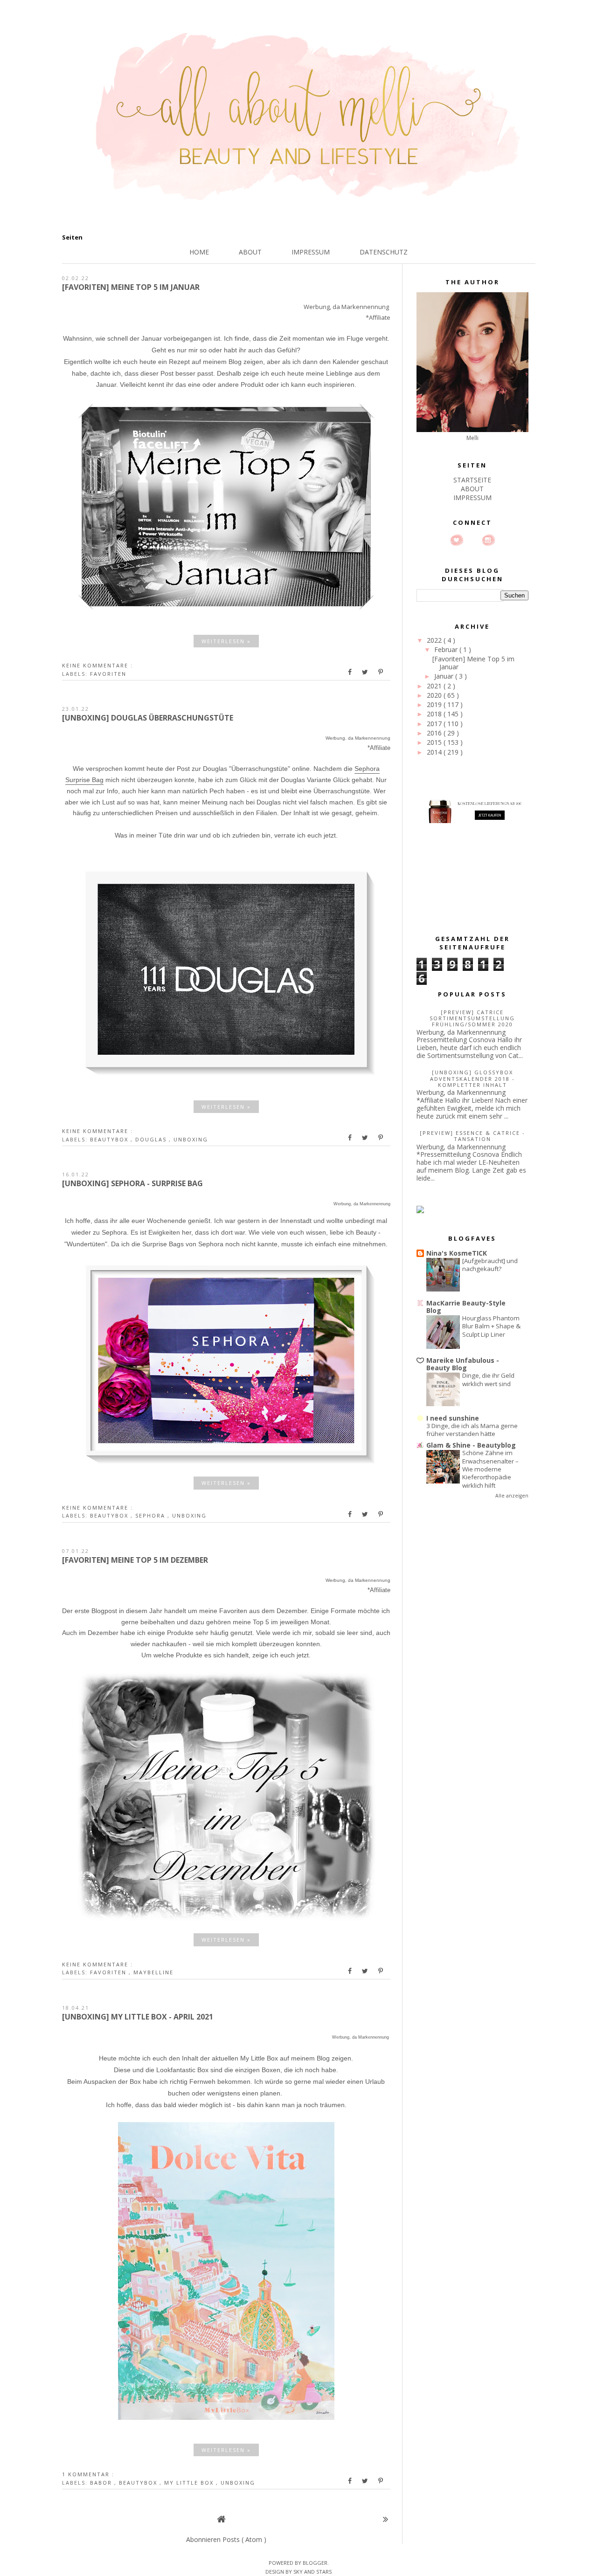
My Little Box (190, 2483)
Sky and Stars (312, 2572)
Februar (447, 649)
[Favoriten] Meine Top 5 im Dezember (135, 1560)
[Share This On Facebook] (350, 672)
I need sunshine (453, 1418)
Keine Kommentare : (97, 665)
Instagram (488, 540)
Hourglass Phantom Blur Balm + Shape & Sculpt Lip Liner (491, 1326)
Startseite (472, 480)
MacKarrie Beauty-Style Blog (466, 1307)
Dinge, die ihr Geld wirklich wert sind (488, 1379)
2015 (435, 742)
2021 (435, 686)
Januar (445, 676)
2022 (435, 640)
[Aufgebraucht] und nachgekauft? (490, 1265)
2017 (435, 724)
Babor (102, 2483)
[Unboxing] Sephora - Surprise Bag (132, 1183)
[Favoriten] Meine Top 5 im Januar (131, 287)
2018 (435, 714)
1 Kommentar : (88, 2474)
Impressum (311, 252)
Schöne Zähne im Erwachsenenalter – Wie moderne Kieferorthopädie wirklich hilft (490, 1469)
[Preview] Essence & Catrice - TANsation (472, 1136)
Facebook (472, 540)
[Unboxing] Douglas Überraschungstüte (148, 718)
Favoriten (108, 674)
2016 (435, 733)
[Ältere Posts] (385, 2519)
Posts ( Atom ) (244, 2539)
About (250, 252)
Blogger (315, 2563)
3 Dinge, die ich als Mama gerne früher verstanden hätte (472, 1430)
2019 (435, 704)
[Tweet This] (366, 672)
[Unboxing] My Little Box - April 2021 (138, 2017)
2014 (435, 752)
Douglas (152, 1139)
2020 (435, 695)
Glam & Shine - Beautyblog (471, 1445)
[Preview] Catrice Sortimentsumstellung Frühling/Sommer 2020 (472, 1018)
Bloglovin (457, 540)
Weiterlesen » (226, 641)
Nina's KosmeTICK (457, 1253)
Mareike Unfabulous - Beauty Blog (463, 1364)
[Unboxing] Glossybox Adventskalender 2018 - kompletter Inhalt (472, 1078)
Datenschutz (384, 252)
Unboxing (191, 1139)
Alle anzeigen (512, 1496)
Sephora (151, 1515)
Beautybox (110, 1139)
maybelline (153, 1972)
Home (199, 252)
